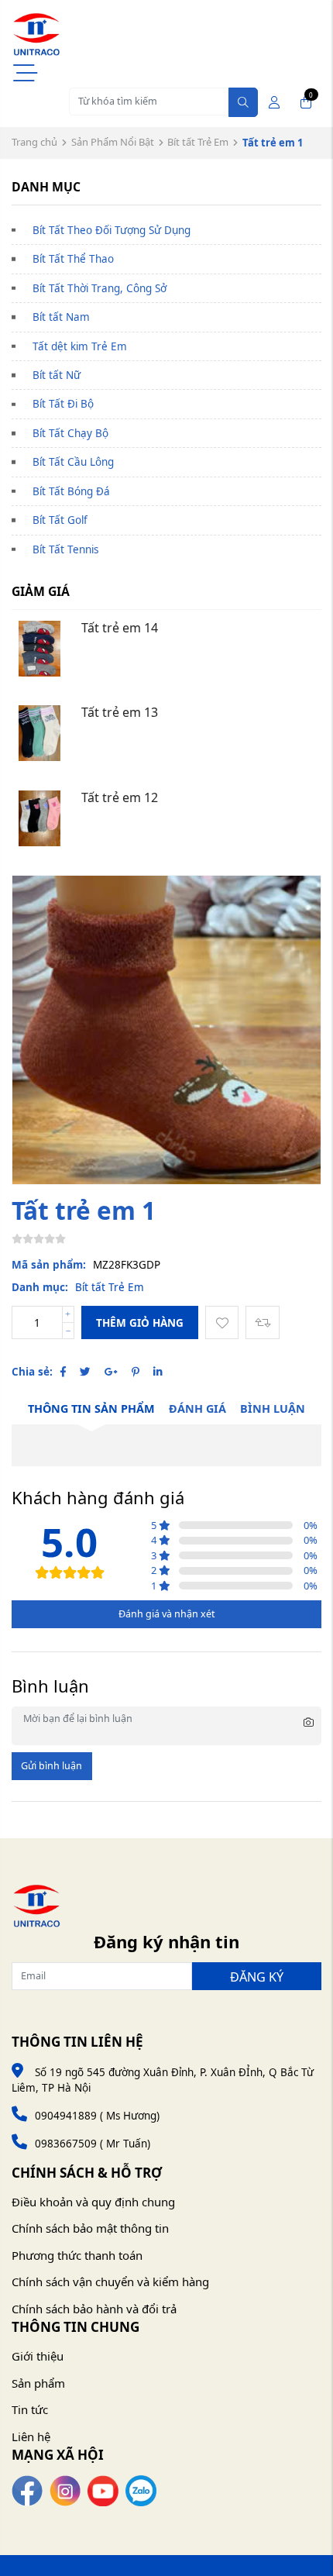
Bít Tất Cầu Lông (73, 462)
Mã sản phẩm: (49, 1265)
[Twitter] (85, 1372)
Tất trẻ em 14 (120, 628)
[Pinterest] (136, 1372)
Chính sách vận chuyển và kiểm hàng (110, 2282)
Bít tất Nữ (57, 375)
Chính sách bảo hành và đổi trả (94, 2309)
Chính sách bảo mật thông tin (90, 2228)
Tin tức (30, 2409)
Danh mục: (40, 1287)
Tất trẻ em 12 (120, 797)
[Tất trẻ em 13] (39, 733)
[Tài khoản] (274, 102)
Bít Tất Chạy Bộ (70, 433)
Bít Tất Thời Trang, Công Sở (100, 288)
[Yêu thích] (222, 1322)
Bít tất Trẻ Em (198, 142)
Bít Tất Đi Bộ (63, 404)
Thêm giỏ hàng (140, 1323)
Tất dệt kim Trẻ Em (80, 346)
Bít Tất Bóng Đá (71, 491)
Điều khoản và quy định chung (93, 2202)
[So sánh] (262, 1322)
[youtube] (103, 2490)
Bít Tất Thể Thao (73, 259)
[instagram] (65, 2490)
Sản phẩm (38, 2383)
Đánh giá (197, 1409)
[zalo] (141, 2490)
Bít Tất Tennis (65, 549)
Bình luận (273, 1409)
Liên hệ (31, 2437)
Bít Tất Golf (60, 520)
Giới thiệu (38, 2356)
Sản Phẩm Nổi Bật (113, 142)
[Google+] (111, 1372)
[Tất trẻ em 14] (39, 649)
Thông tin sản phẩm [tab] (91, 1409)
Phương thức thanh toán (77, 2255)
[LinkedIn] (158, 1372)
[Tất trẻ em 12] (39, 818)
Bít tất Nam (61, 317)
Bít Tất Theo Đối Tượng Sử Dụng (112, 230)
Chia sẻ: (32, 1372)
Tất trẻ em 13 (120, 712)
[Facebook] (63, 1372)
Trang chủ (34, 142)
